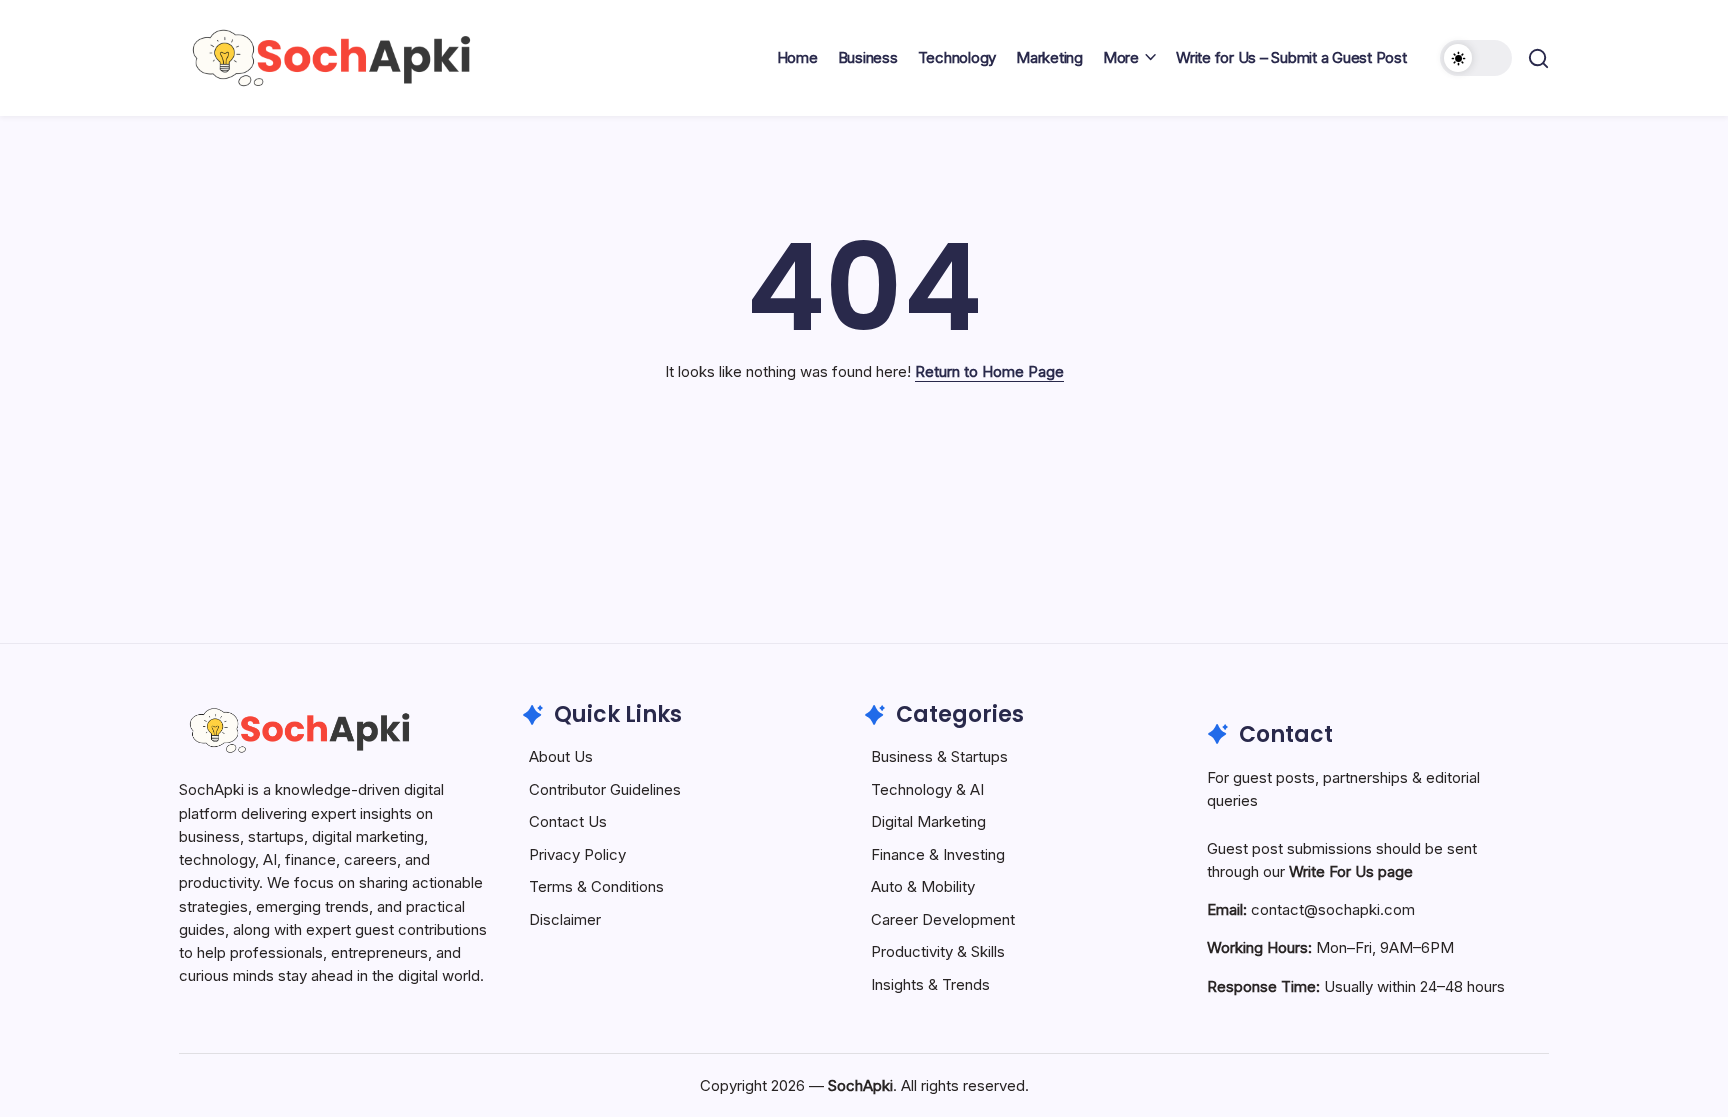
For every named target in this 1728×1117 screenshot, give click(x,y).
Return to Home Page (989, 371)
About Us (561, 756)
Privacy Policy (577, 854)
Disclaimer (565, 919)
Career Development (943, 919)
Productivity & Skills (938, 951)
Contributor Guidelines (605, 789)
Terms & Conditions (596, 886)
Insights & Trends (930, 984)
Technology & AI (927, 789)
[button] (1476, 58)
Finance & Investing (938, 854)
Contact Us (568, 821)
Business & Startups (939, 756)
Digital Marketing (928, 821)
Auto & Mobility (923, 886)
